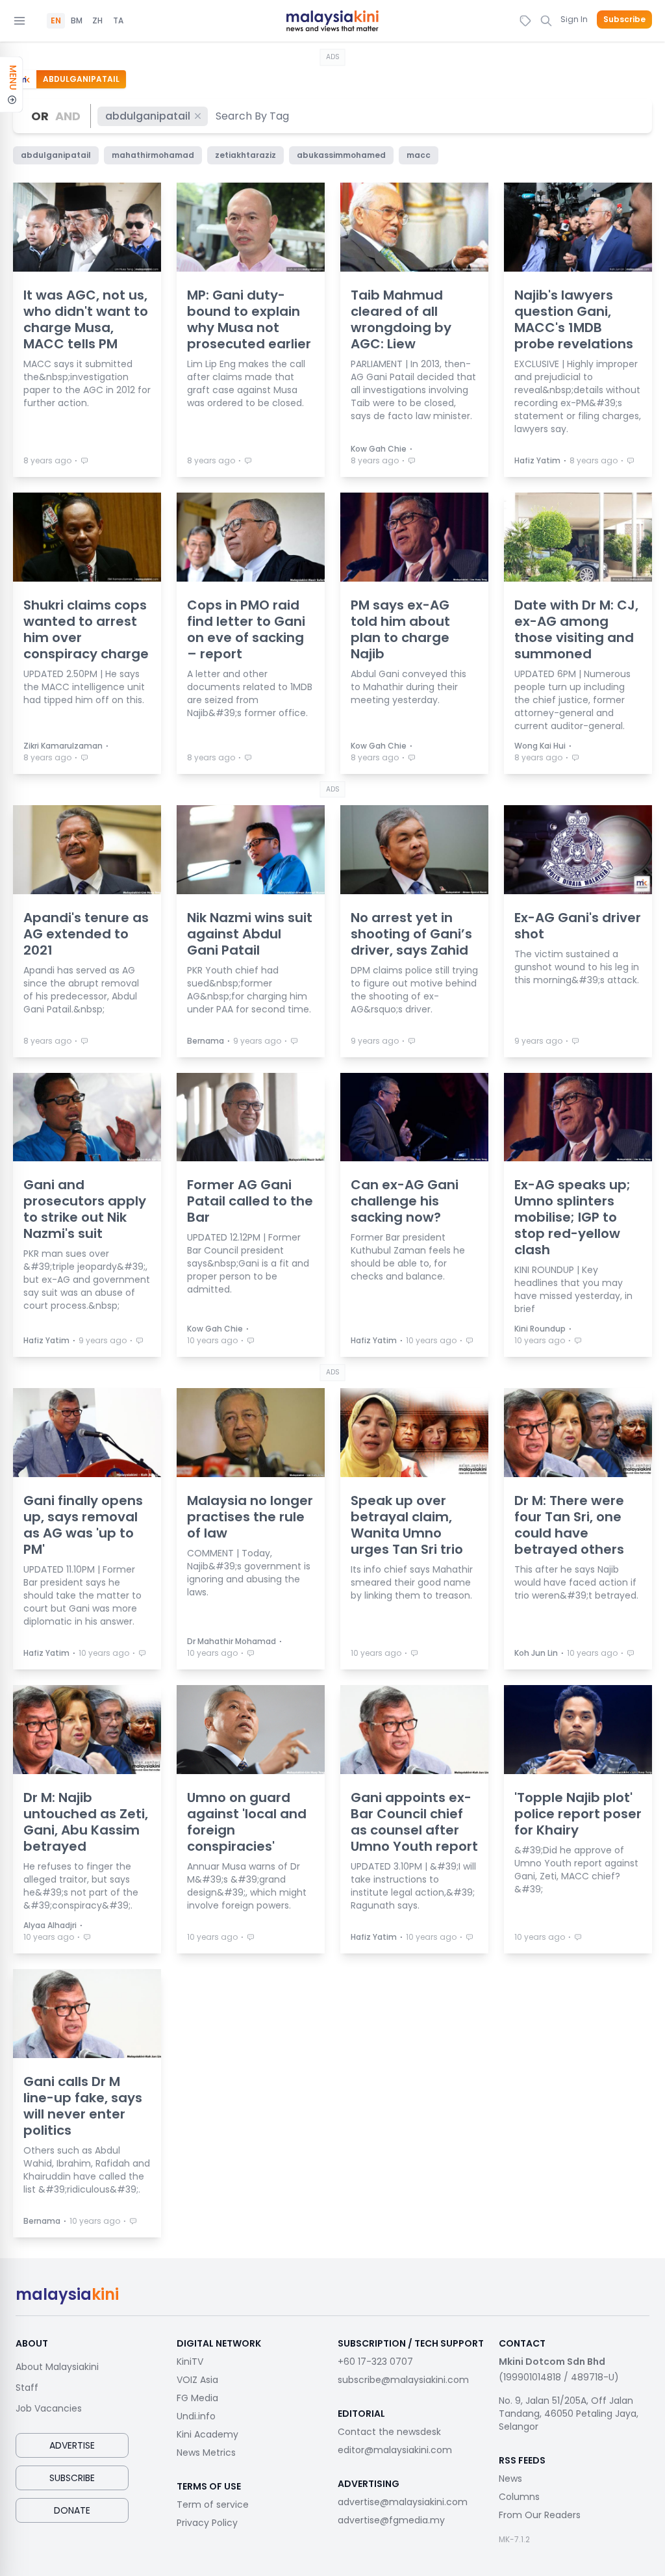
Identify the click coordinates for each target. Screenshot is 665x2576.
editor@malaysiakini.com (395, 2450)
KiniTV (190, 2362)
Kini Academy (207, 2434)
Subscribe (624, 19)
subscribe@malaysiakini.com (403, 2380)
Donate (72, 2510)
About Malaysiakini (57, 2367)
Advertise (72, 2445)
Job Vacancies (49, 2408)
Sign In (574, 19)
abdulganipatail (148, 116)
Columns (519, 2497)
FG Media (197, 2398)
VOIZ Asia (197, 2380)
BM (77, 21)
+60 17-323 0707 (375, 2362)
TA (118, 21)
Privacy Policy (207, 2523)
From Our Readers (540, 2515)
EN (56, 21)
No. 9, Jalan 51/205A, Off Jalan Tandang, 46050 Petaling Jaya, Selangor (569, 2414)
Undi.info (196, 2416)
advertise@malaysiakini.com (403, 2502)
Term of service (213, 2505)
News (510, 2479)
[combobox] (253, 116)
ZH (97, 21)
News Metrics (206, 2453)
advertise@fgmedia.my (391, 2520)
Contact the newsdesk (389, 2432)
